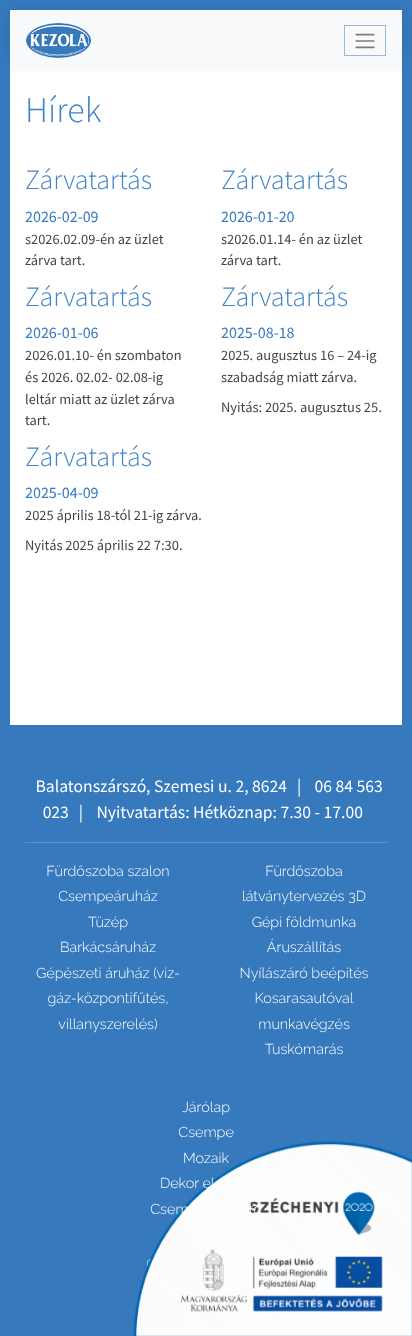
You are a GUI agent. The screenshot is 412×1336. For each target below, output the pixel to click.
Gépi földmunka (304, 922)
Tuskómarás (304, 1049)
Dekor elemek (206, 1183)
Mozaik (206, 1158)
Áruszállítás (304, 947)
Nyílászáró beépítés (304, 973)
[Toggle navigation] (365, 40)
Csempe (206, 1132)
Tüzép (108, 922)
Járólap (206, 1107)
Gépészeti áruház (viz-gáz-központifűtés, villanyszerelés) (108, 999)
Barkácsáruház (108, 947)
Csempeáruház (108, 896)
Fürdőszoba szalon (107, 871)
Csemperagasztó (206, 1209)
